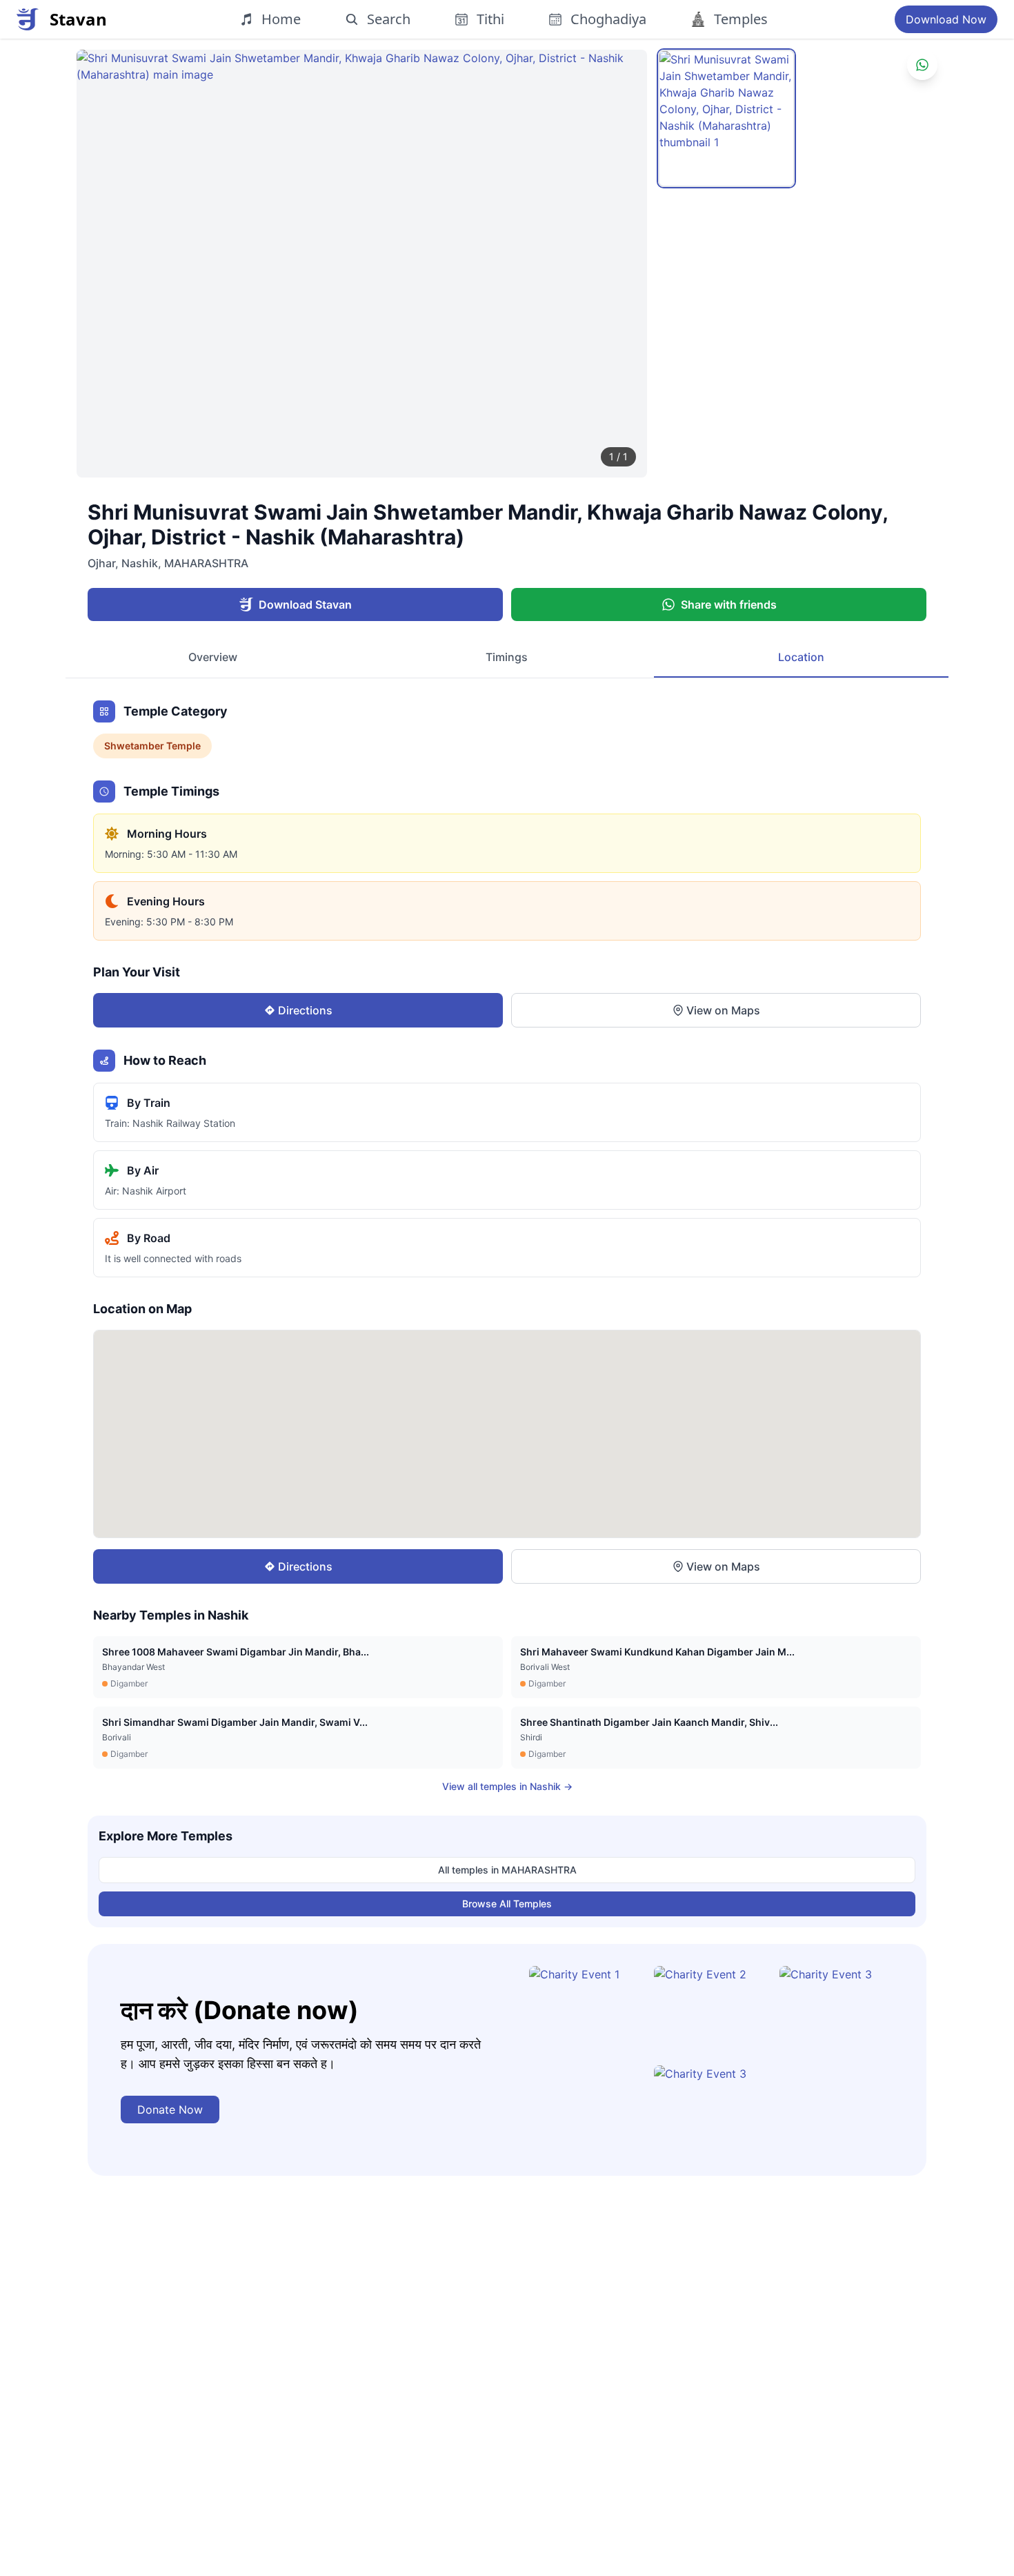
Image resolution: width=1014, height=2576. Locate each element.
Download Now (946, 19)
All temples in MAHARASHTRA (507, 1870)
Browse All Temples (507, 1904)
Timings (507, 657)
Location (801, 657)
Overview (213, 657)
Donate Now (170, 2110)
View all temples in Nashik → (507, 1786)
